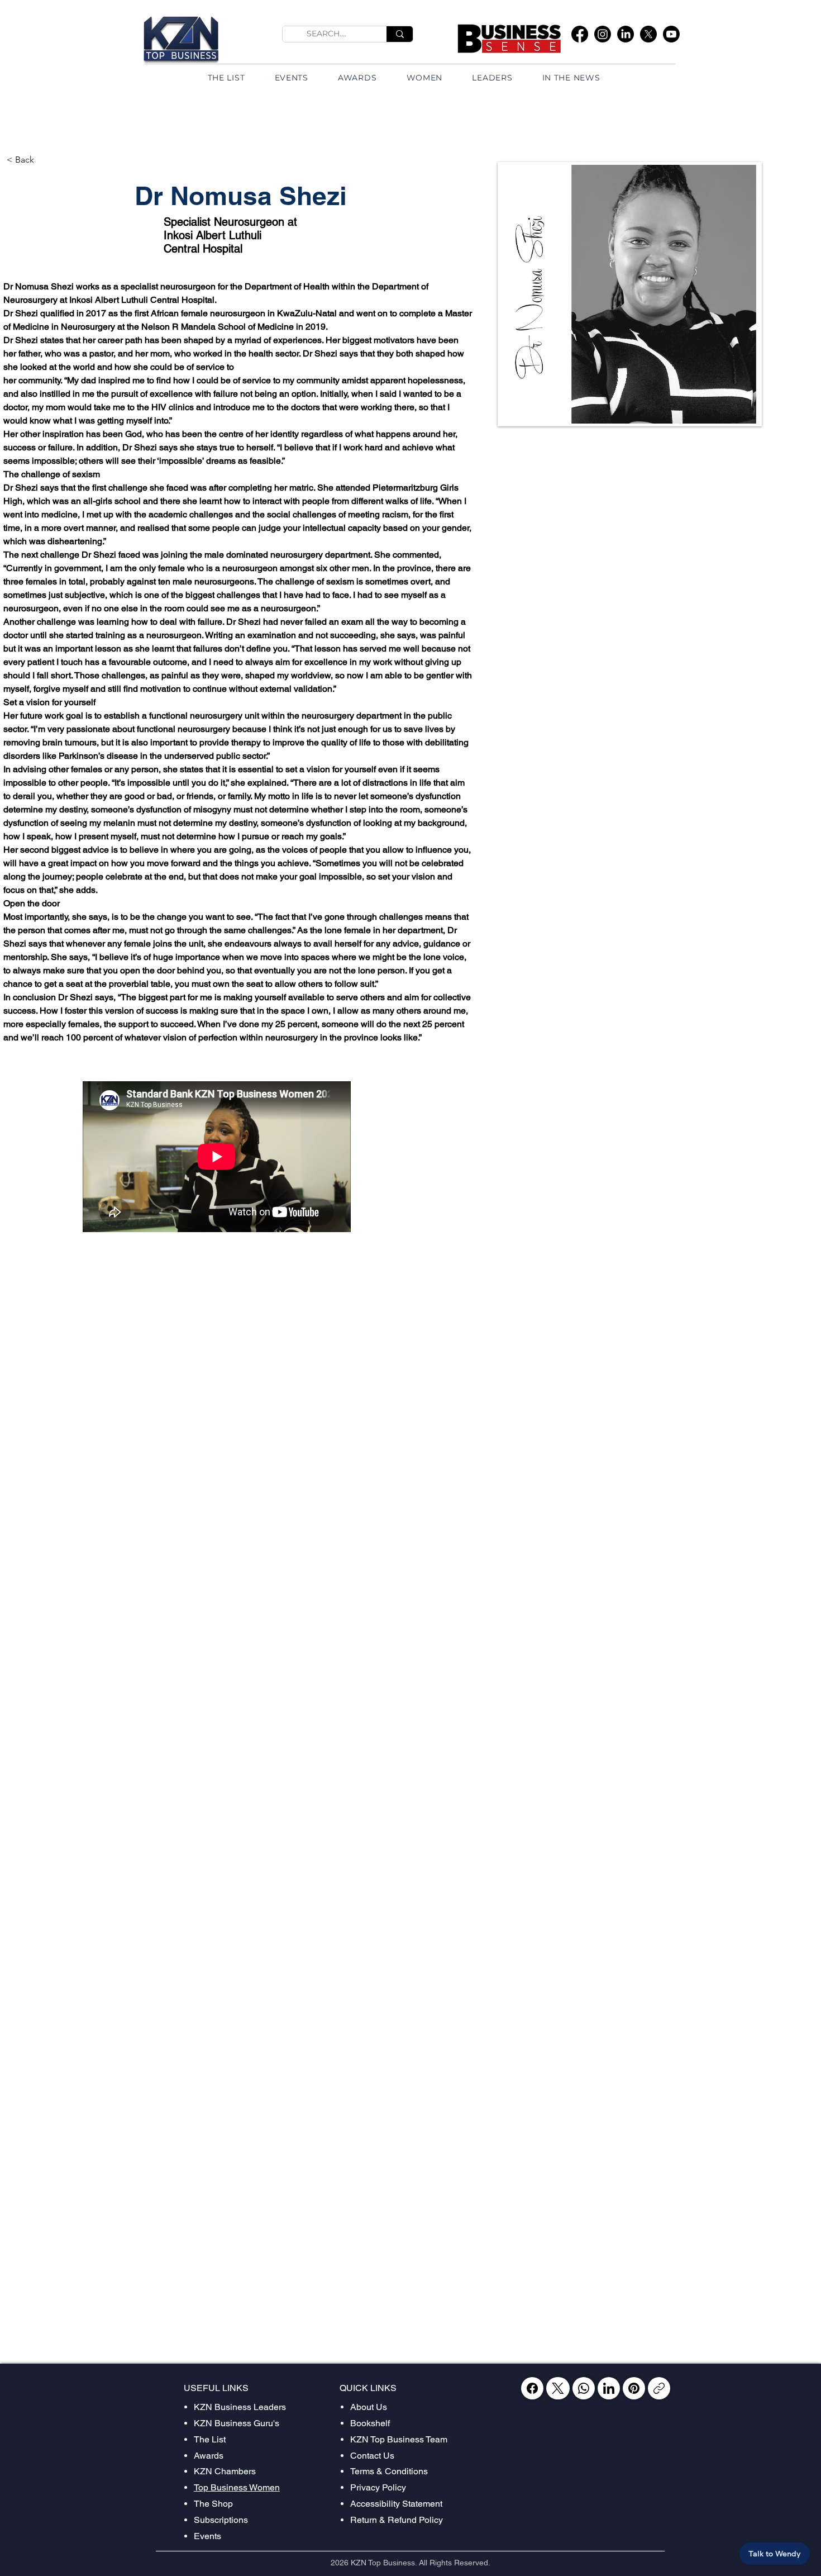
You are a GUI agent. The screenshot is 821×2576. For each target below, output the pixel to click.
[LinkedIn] (626, 34)
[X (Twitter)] (558, 2388)
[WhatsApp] (584, 2388)
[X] (648, 34)
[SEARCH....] (400, 34)
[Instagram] (603, 34)
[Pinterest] (634, 2388)
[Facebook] (580, 34)
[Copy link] (659, 2388)
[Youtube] (671, 34)
